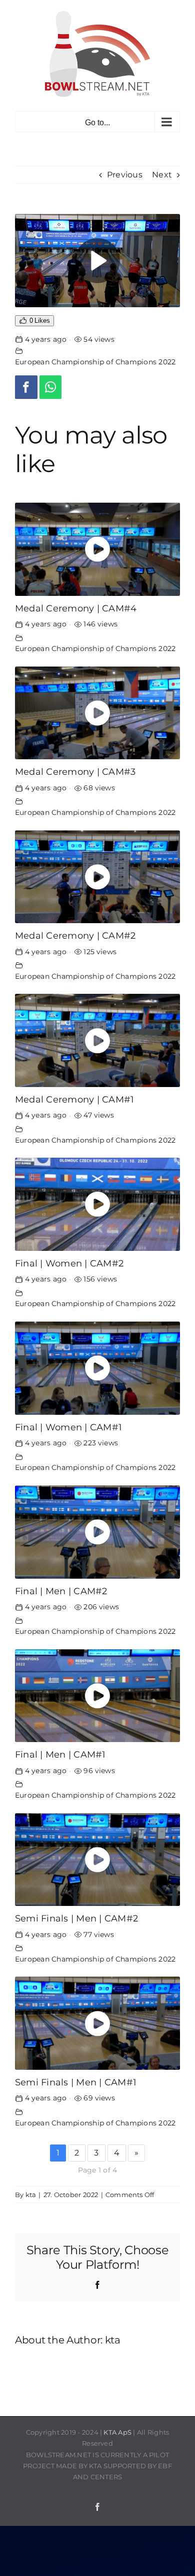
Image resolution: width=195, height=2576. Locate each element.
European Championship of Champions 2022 (95, 362)
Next (162, 175)
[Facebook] (26, 387)
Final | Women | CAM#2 (69, 1263)
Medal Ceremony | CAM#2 (75, 935)
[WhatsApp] (51, 387)
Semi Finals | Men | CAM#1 (76, 2082)
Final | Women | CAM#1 (68, 1427)
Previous (125, 175)
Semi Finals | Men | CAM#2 (76, 1918)
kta (31, 2195)
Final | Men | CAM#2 (61, 1591)
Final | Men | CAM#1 (60, 1754)
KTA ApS (117, 2432)
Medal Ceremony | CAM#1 (74, 1099)
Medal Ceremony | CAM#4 (76, 608)
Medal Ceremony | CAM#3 (75, 772)
